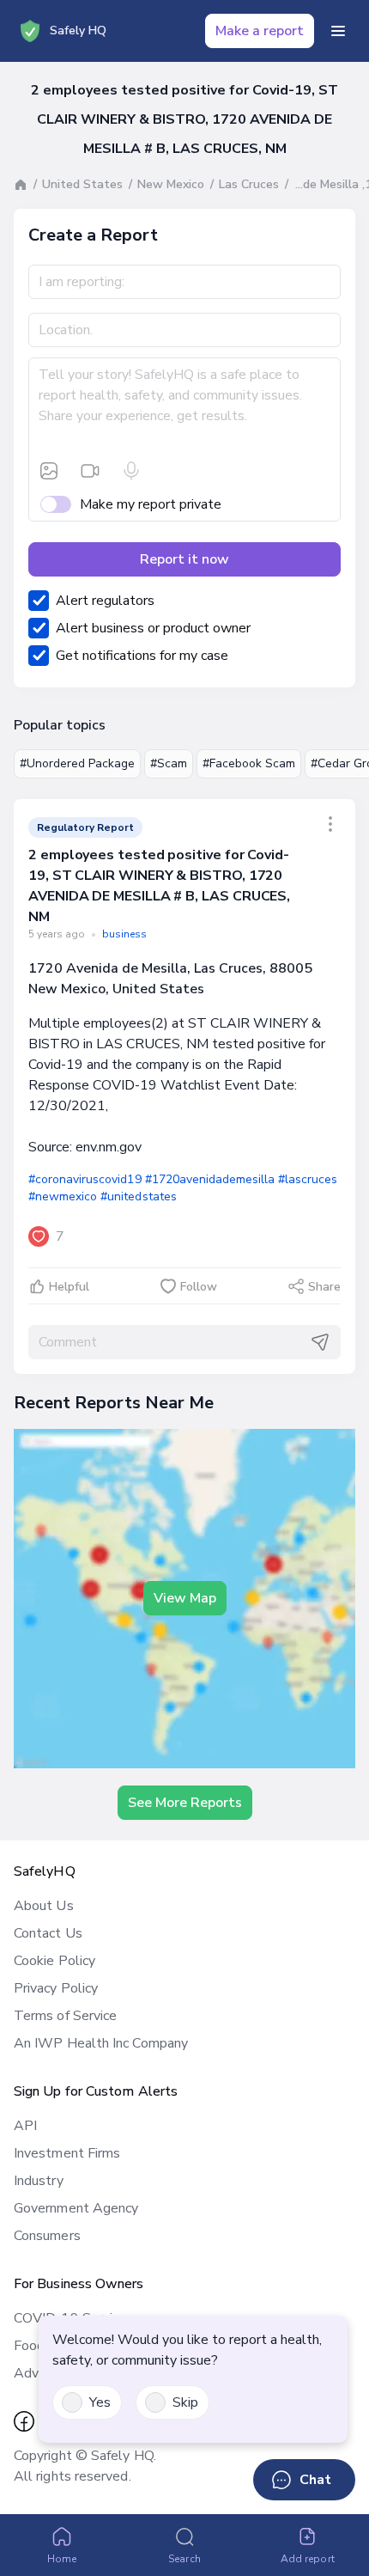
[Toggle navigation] (338, 31)
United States (82, 184)
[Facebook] (24, 2421)
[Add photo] (49, 471)
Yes (100, 2402)
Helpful (69, 1287)
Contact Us (48, 1933)
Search (184, 2559)
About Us (44, 1906)
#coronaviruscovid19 (85, 1179)
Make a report (260, 31)
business (124, 934)
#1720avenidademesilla (210, 1179)
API (25, 2126)
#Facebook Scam (249, 763)
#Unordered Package (77, 763)
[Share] (330, 824)
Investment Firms (67, 2153)
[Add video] (90, 471)
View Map (185, 1598)
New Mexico (171, 184)
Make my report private (151, 504)
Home (62, 2559)
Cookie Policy (54, 1961)
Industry (39, 2181)
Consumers (47, 2236)
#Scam (169, 763)
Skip (185, 2402)
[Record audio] (131, 471)
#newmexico (63, 1196)
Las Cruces (249, 184)
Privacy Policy (56, 1988)
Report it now (184, 559)
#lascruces (308, 1179)
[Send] (320, 1342)
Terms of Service (65, 2016)
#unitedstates (138, 1196)
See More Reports (185, 1803)
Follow (199, 1287)
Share (324, 1287)
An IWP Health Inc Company (101, 2043)
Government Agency (76, 2208)
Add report (308, 2559)
